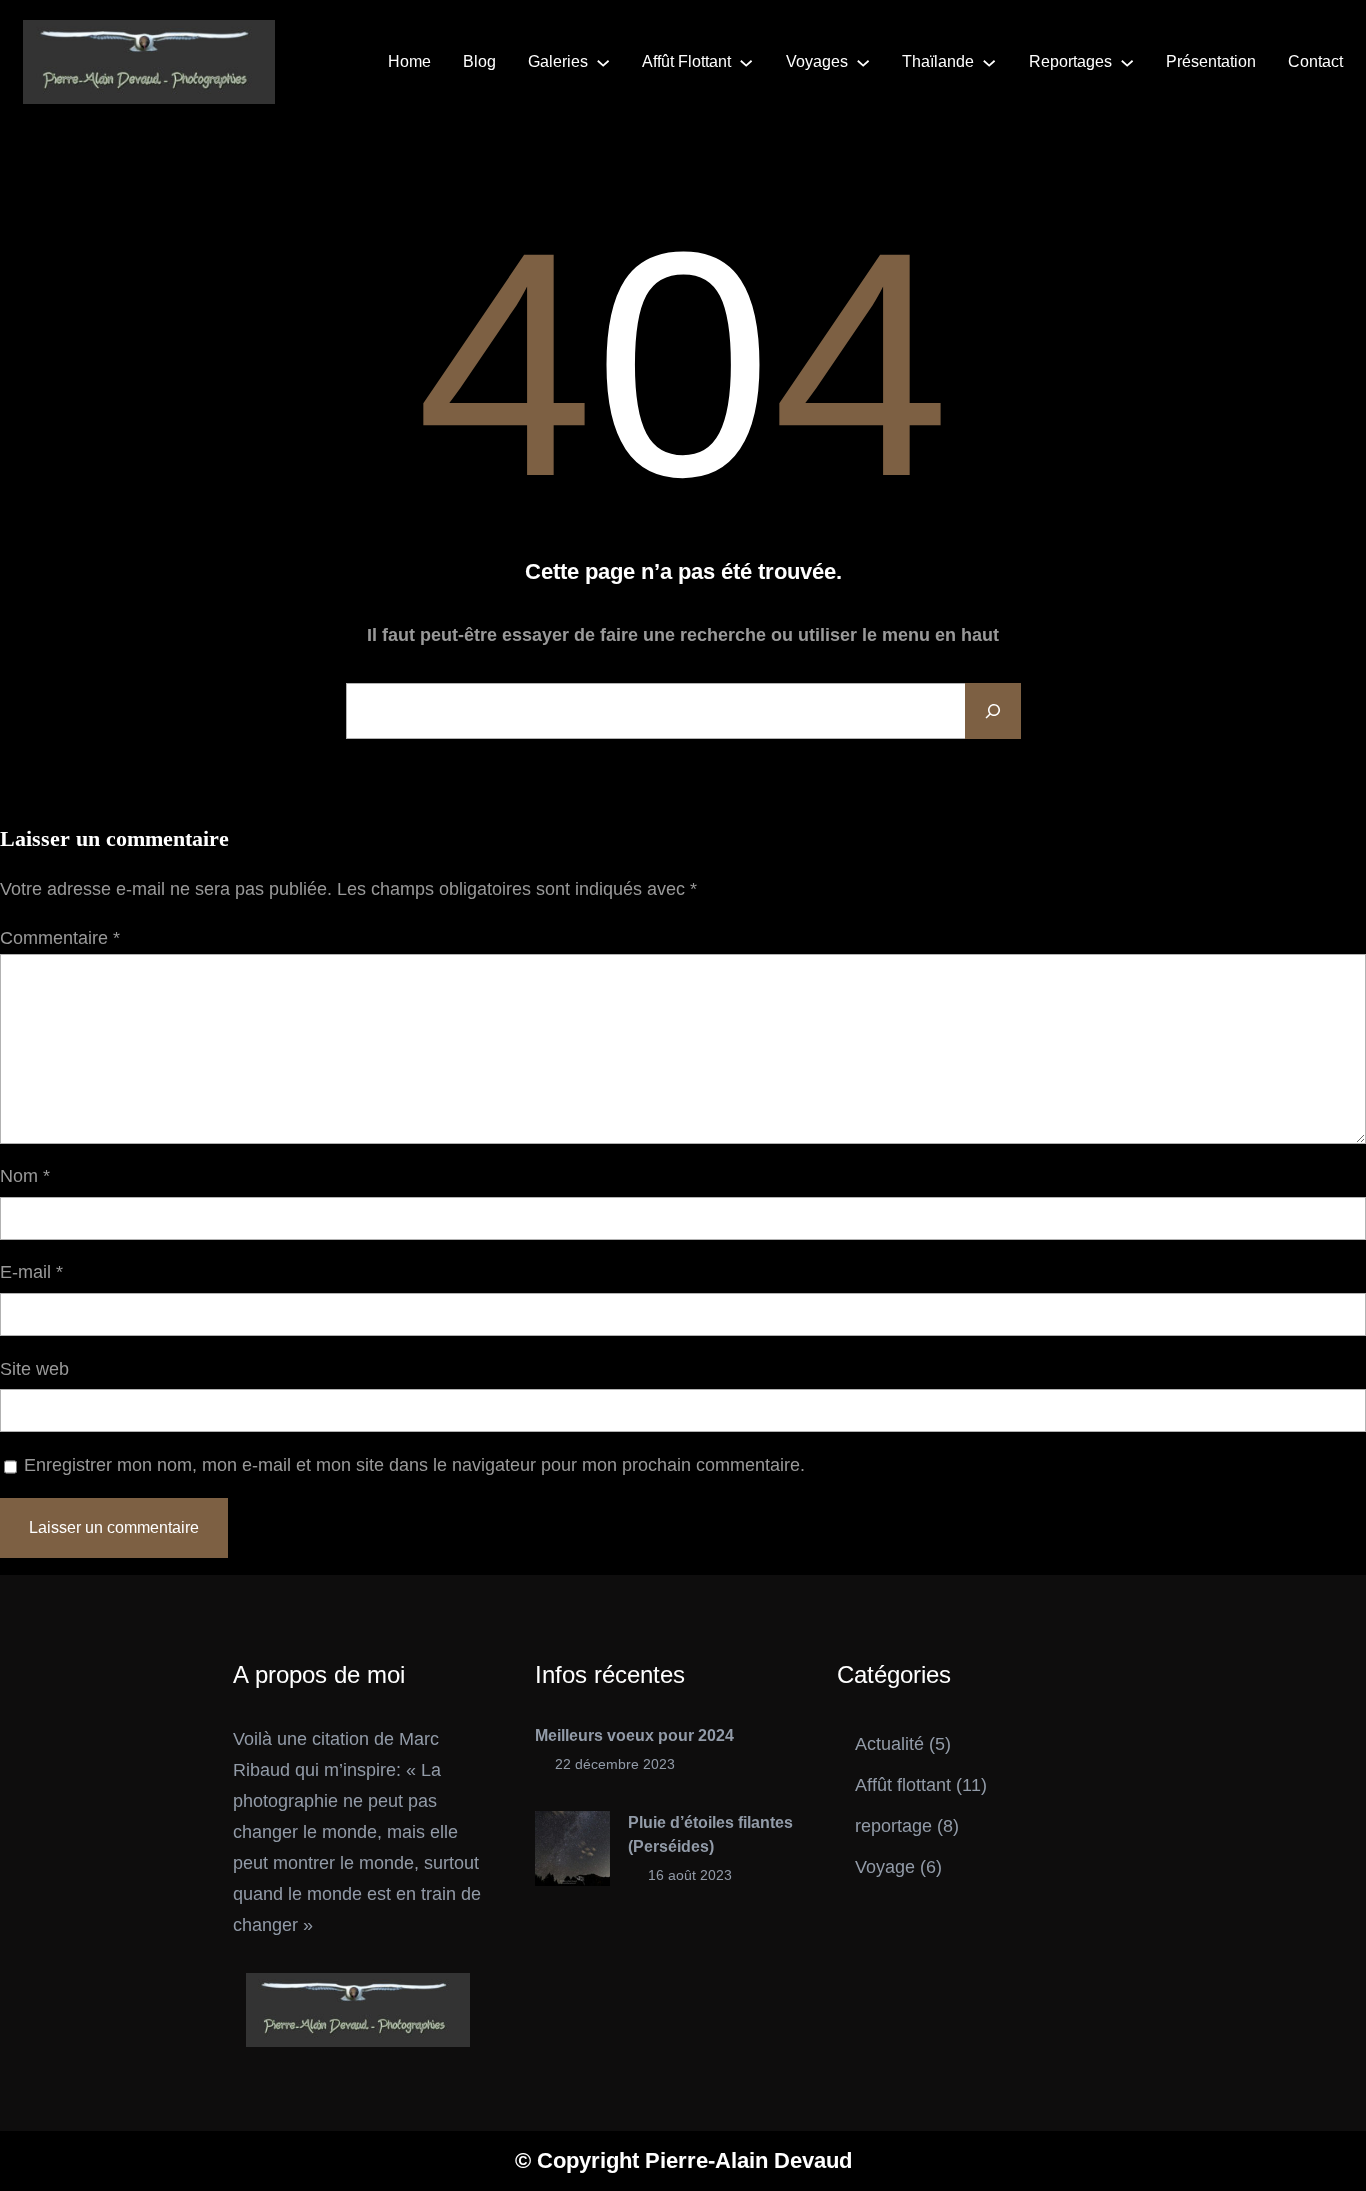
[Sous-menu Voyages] (863, 62)
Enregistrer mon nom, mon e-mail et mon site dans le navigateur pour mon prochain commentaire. (414, 1465)
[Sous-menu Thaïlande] (989, 62)
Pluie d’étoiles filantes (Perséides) (710, 1834)
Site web (34, 1369)
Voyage (885, 1867)
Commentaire (60, 938)
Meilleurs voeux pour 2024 (634, 1735)
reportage (893, 1826)
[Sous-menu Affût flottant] (746, 62)
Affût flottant (903, 1785)
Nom (25, 1176)
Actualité (889, 1744)
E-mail (31, 1272)
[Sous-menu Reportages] (1127, 62)
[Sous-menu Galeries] (603, 62)
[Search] (993, 711)
